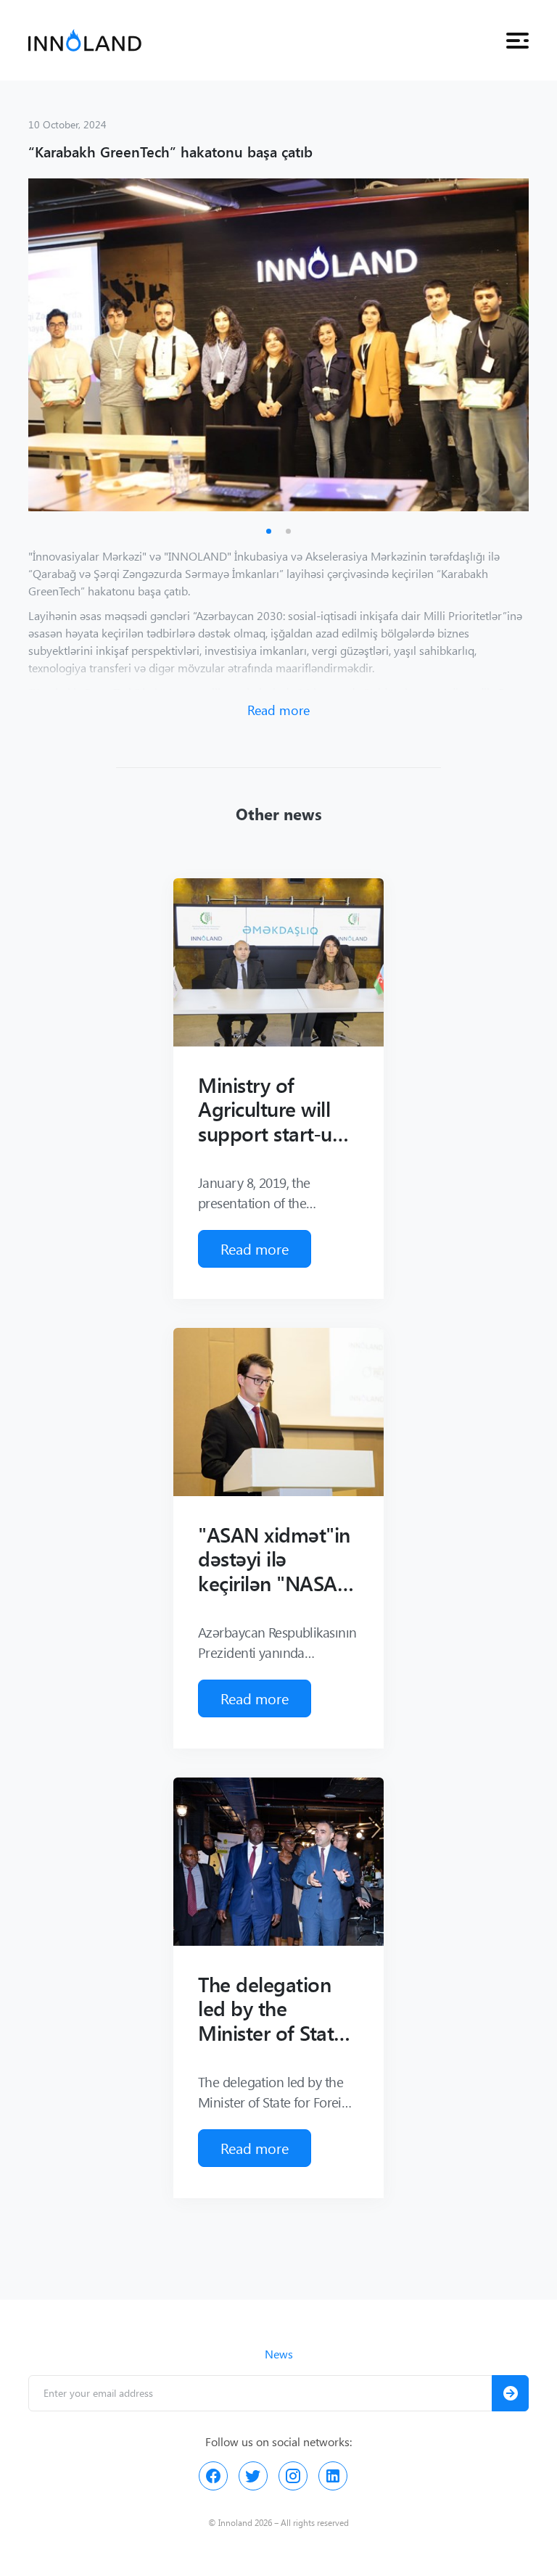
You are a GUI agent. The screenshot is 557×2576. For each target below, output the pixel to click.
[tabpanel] (278, 345)
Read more (278, 710)
